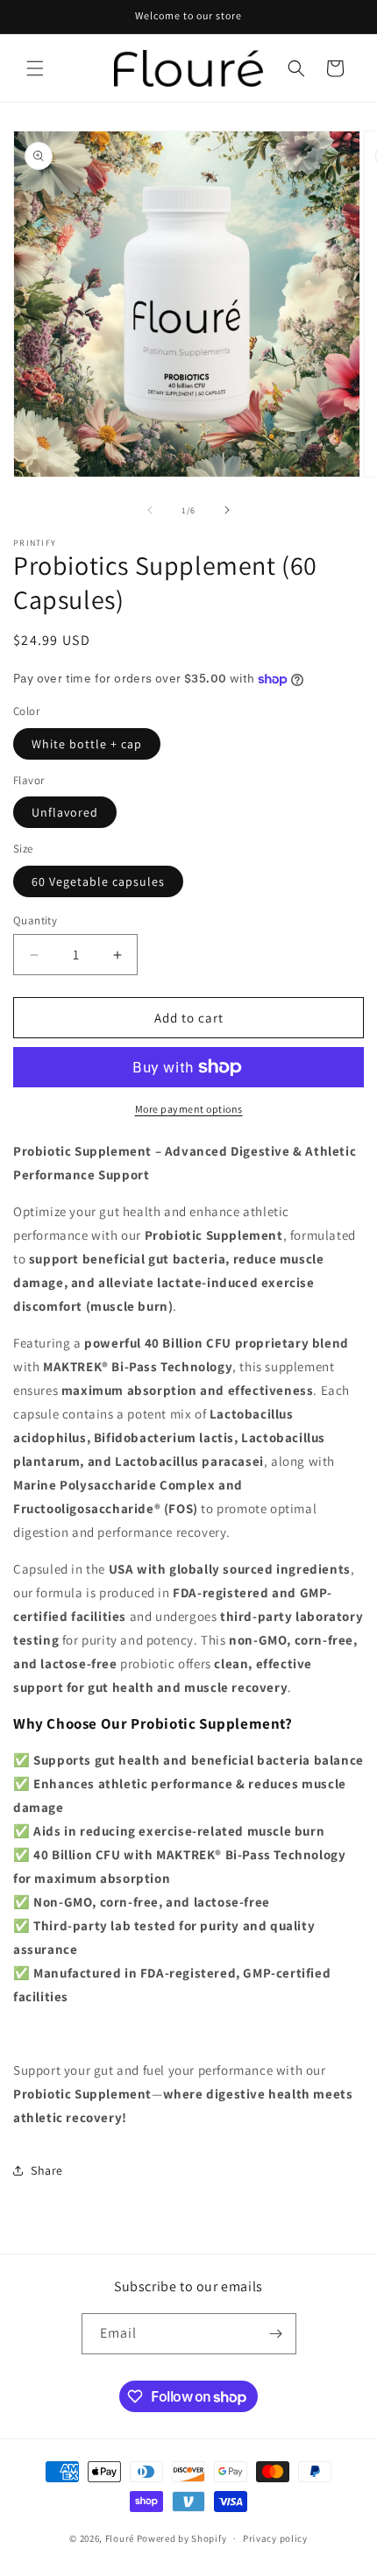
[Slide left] (150, 510)
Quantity (35, 920)
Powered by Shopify (182, 2538)
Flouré (120, 2538)
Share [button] (47, 2170)
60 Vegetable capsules (98, 881)
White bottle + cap (87, 744)
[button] (35, 68)
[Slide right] (227, 510)
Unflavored (65, 812)
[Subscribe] (276, 2334)
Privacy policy (275, 2538)
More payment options (189, 1109)
